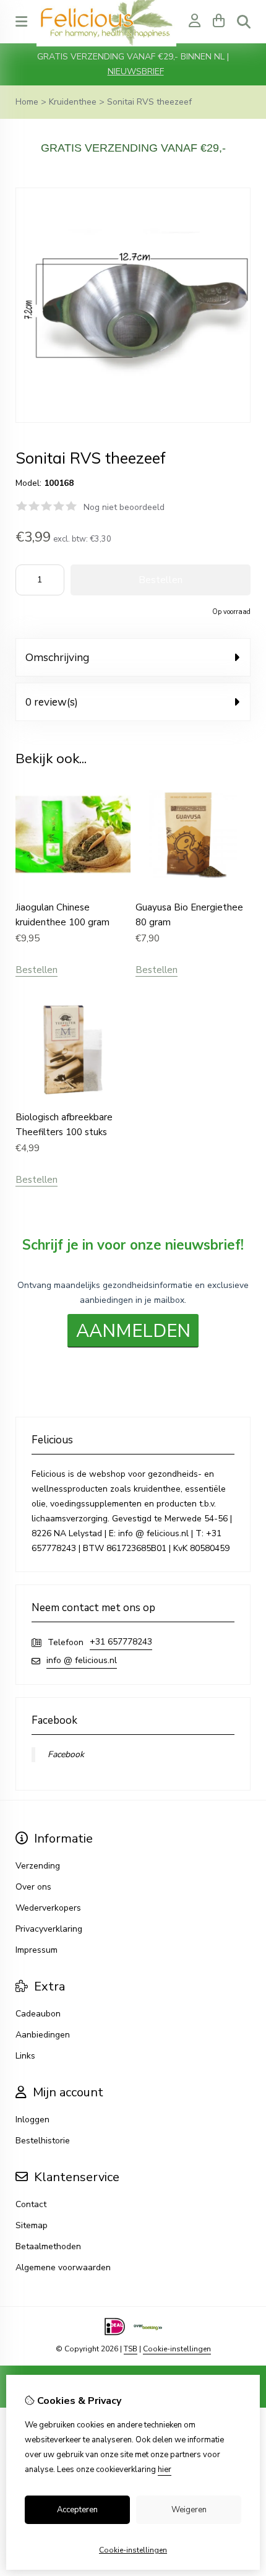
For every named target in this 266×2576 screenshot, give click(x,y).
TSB (131, 2349)
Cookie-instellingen (177, 2349)
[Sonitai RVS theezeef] (133, 420)
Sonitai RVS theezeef (149, 102)
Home (27, 102)
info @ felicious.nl (82, 1660)
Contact (31, 2204)
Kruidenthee (73, 102)
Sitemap (32, 2225)
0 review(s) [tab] (52, 702)
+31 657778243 (121, 1642)
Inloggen (32, 2120)
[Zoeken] (244, 22)
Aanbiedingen (43, 2035)
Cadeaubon (38, 2014)
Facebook (66, 1754)
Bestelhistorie (43, 2141)
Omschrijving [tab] (57, 657)
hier (165, 2470)
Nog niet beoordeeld (124, 507)
